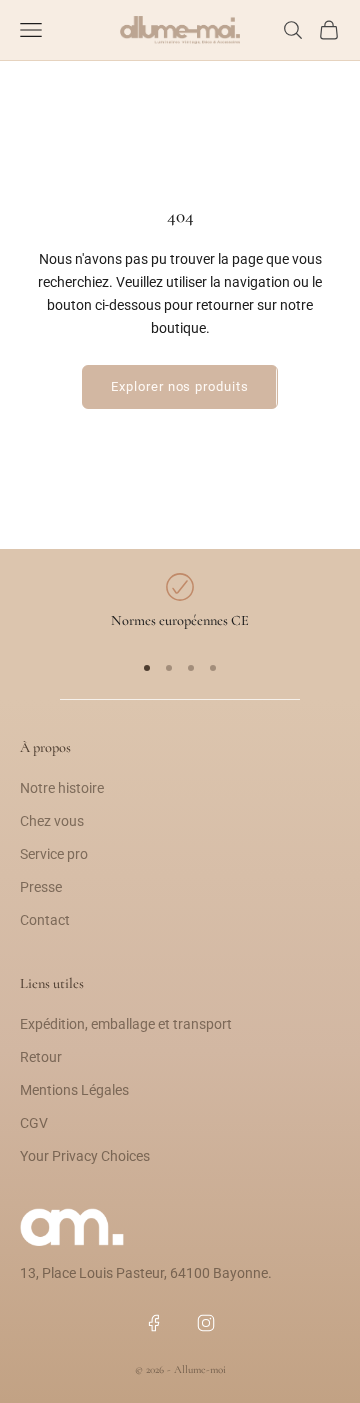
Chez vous (52, 821)
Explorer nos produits (179, 386)
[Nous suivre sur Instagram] (206, 1323)
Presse (41, 887)
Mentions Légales (74, 1090)
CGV (34, 1123)
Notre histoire (62, 788)
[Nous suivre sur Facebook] (154, 1323)
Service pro (54, 854)
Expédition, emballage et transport (126, 1024)
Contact (45, 920)
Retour (41, 1057)
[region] (180, 603)
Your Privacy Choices (85, 1156)
